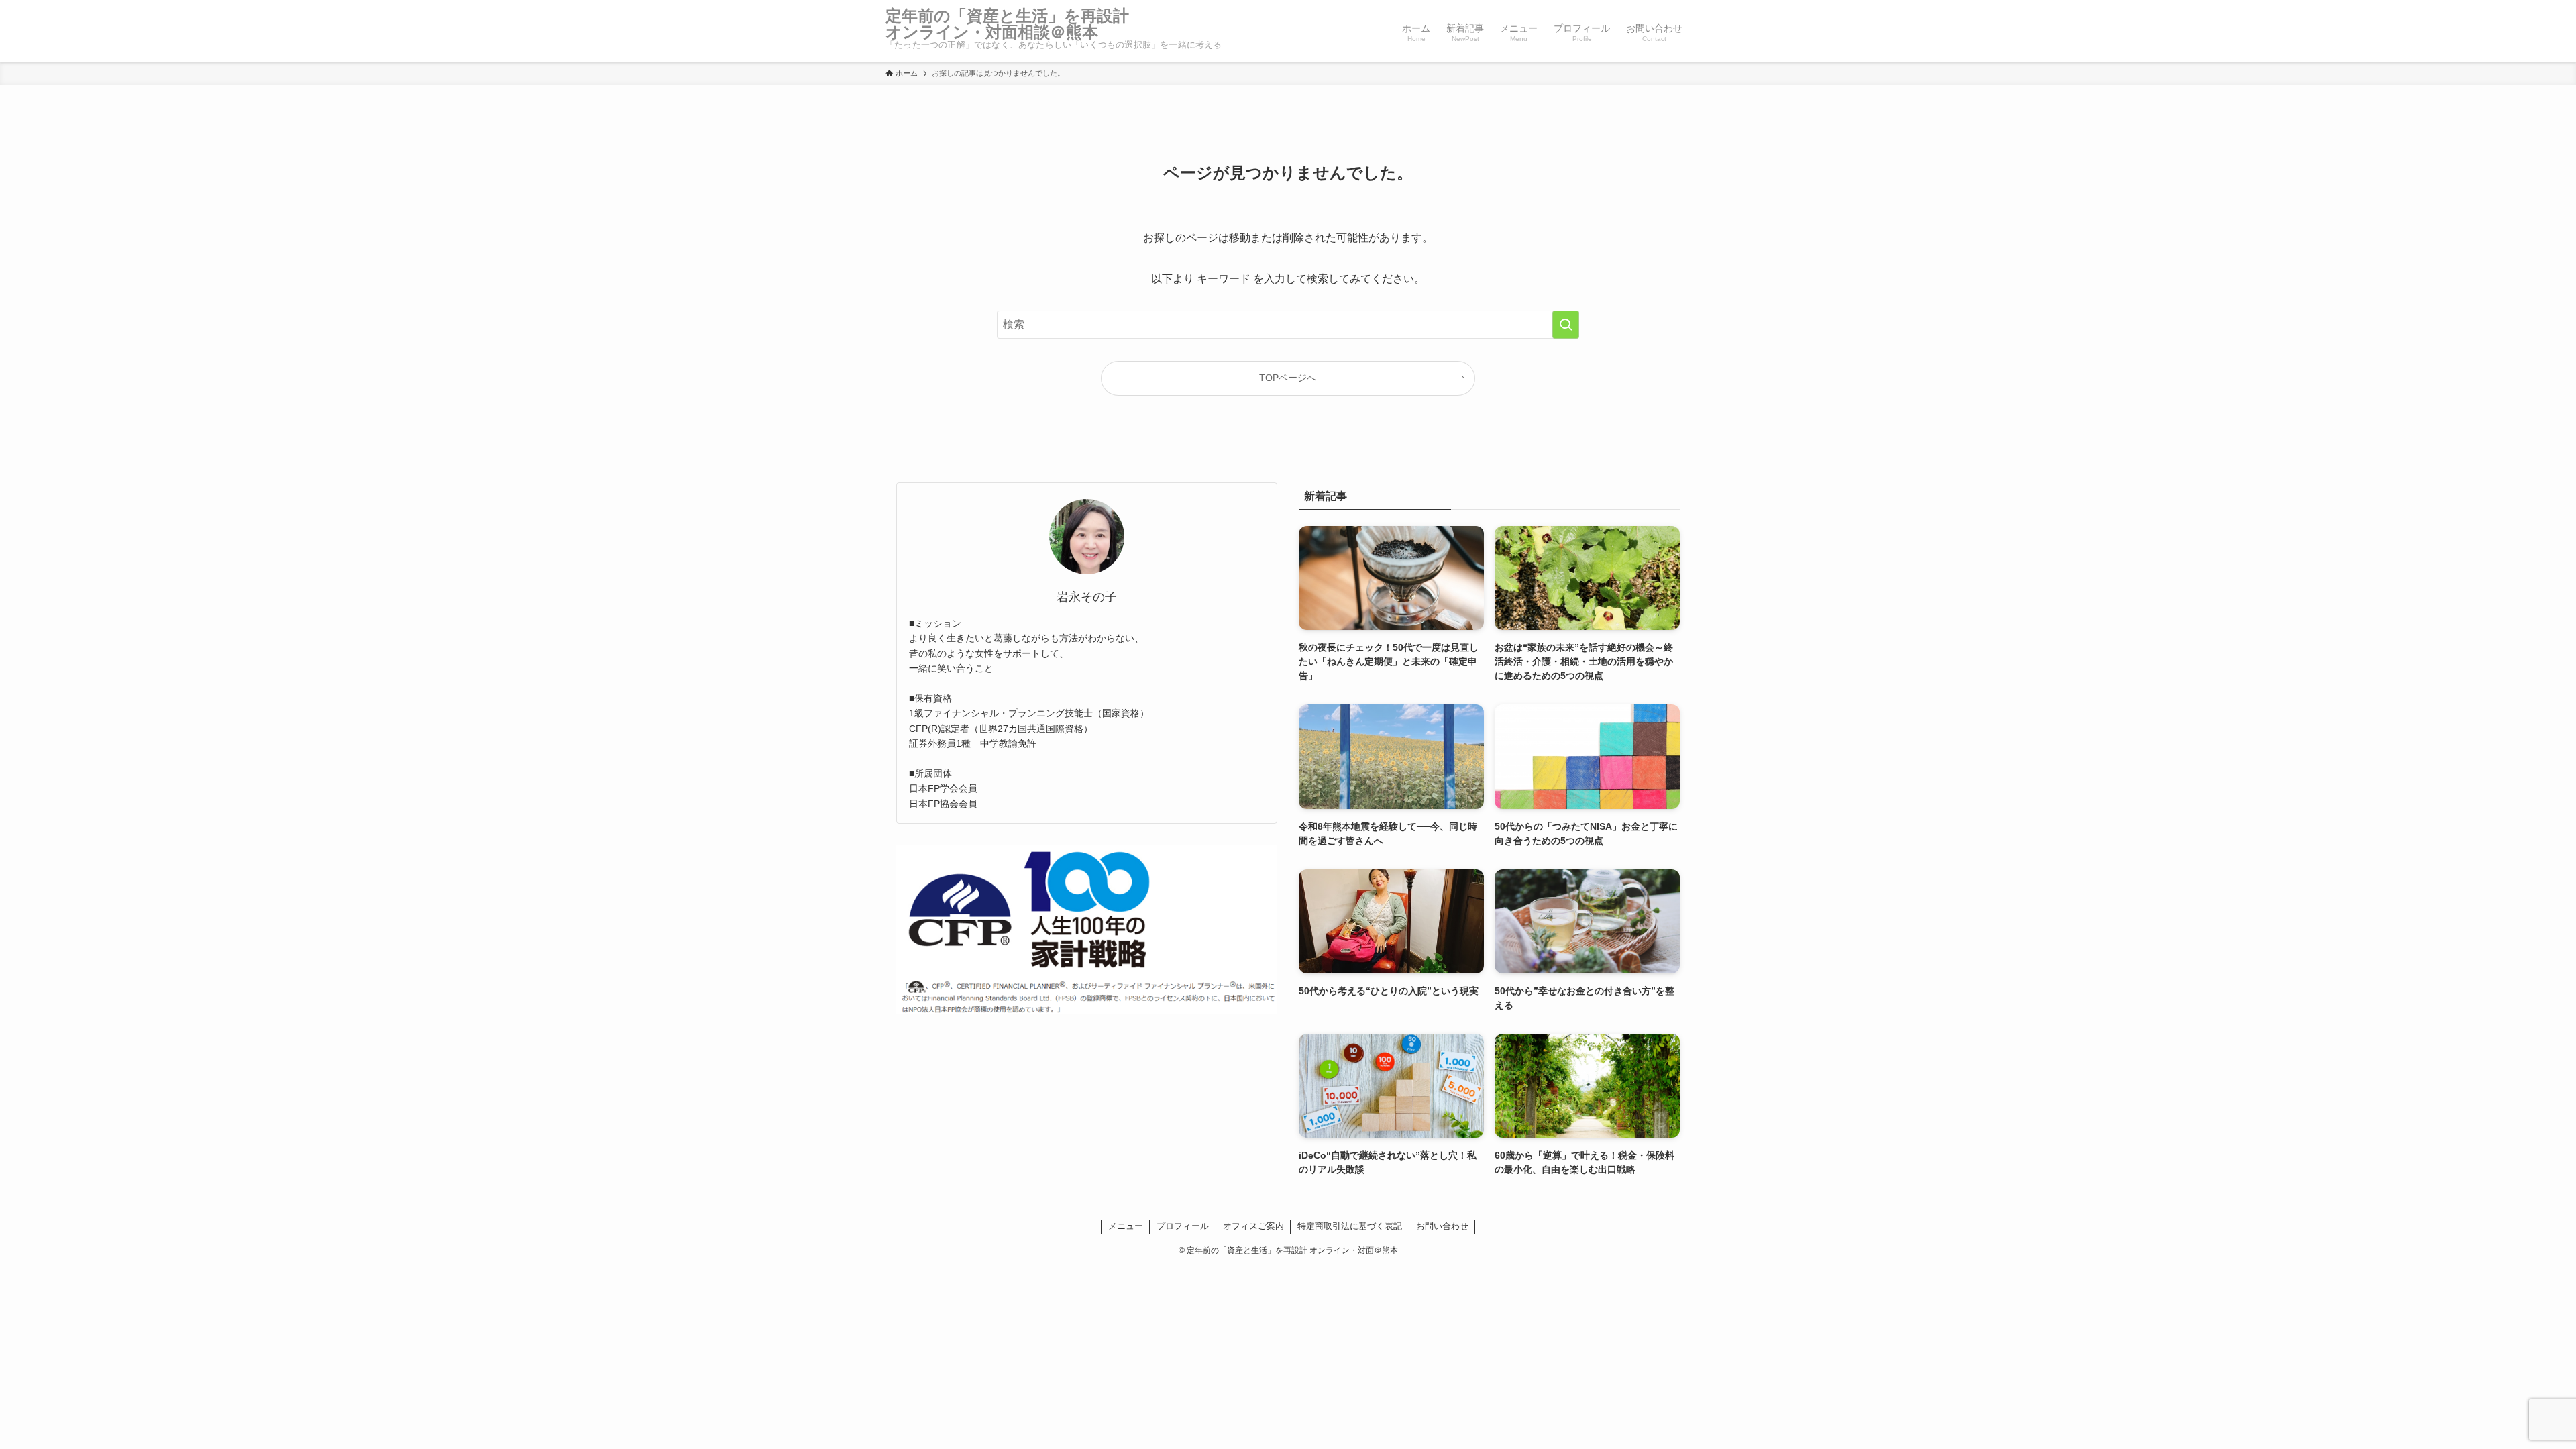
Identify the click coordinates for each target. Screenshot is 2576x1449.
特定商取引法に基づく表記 (1350, 1226)
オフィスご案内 (1253, 1226)
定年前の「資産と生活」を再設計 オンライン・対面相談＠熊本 (1015, 24)
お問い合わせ (1442, 1226)
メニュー (1126, 1226)
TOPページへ (1288, 378)
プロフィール (1183, 1226)
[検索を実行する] (1566, 325)
